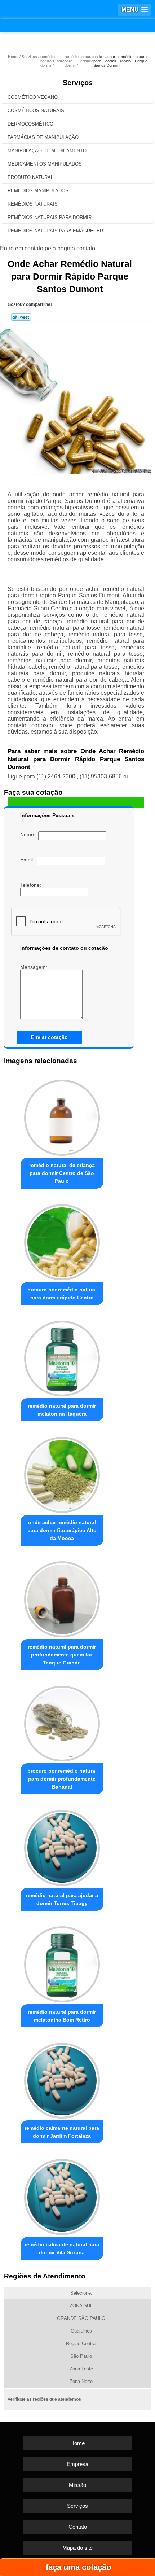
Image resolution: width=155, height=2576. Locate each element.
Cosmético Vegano (33, 97)
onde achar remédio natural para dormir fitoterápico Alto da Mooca (62, 1530)
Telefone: (31, 885)
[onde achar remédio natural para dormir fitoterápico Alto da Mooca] (62, 1473)
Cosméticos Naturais (36, 111)
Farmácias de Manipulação (43, 137)
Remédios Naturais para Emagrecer (55, 231)
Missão (77, 2485)
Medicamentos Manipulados (45, 164)
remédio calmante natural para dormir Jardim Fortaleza (62, 2132)
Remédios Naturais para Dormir (50, 217)
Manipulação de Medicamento (47, 151)
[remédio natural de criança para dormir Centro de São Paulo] (62, 1116)
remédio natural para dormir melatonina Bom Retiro (62, 2016)
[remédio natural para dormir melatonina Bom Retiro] (62, 1962)
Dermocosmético (30, 124)
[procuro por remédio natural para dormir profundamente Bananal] (62, 1722)
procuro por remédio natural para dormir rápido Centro (62, 1294)
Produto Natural (30, 177)
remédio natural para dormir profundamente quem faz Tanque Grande (62, 1655)
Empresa (77, 2464)
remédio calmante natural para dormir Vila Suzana (62, 2248)
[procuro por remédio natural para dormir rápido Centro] (62, 1240)
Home (77, 2443)
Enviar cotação (49, 1037)
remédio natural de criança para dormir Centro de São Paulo (62, 1173)
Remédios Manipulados (38, 191)
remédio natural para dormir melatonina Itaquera (62, 1410)
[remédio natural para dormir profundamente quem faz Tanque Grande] (62, 1597)
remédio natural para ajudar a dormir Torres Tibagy (62, 1899)
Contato (78, 2527)
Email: (29, 860)
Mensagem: (34, 967)
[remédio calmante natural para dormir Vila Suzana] (62, 2195)
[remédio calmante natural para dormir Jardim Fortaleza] (62, 2079)
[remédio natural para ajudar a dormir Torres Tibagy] (62, 1846)
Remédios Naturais (33, 204)
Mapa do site (77, 2548)
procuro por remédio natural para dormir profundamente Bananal (62, 1779)
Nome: (29, 834)
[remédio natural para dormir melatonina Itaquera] (62, 1357)
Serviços (78, 83)
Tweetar (21, 317)
